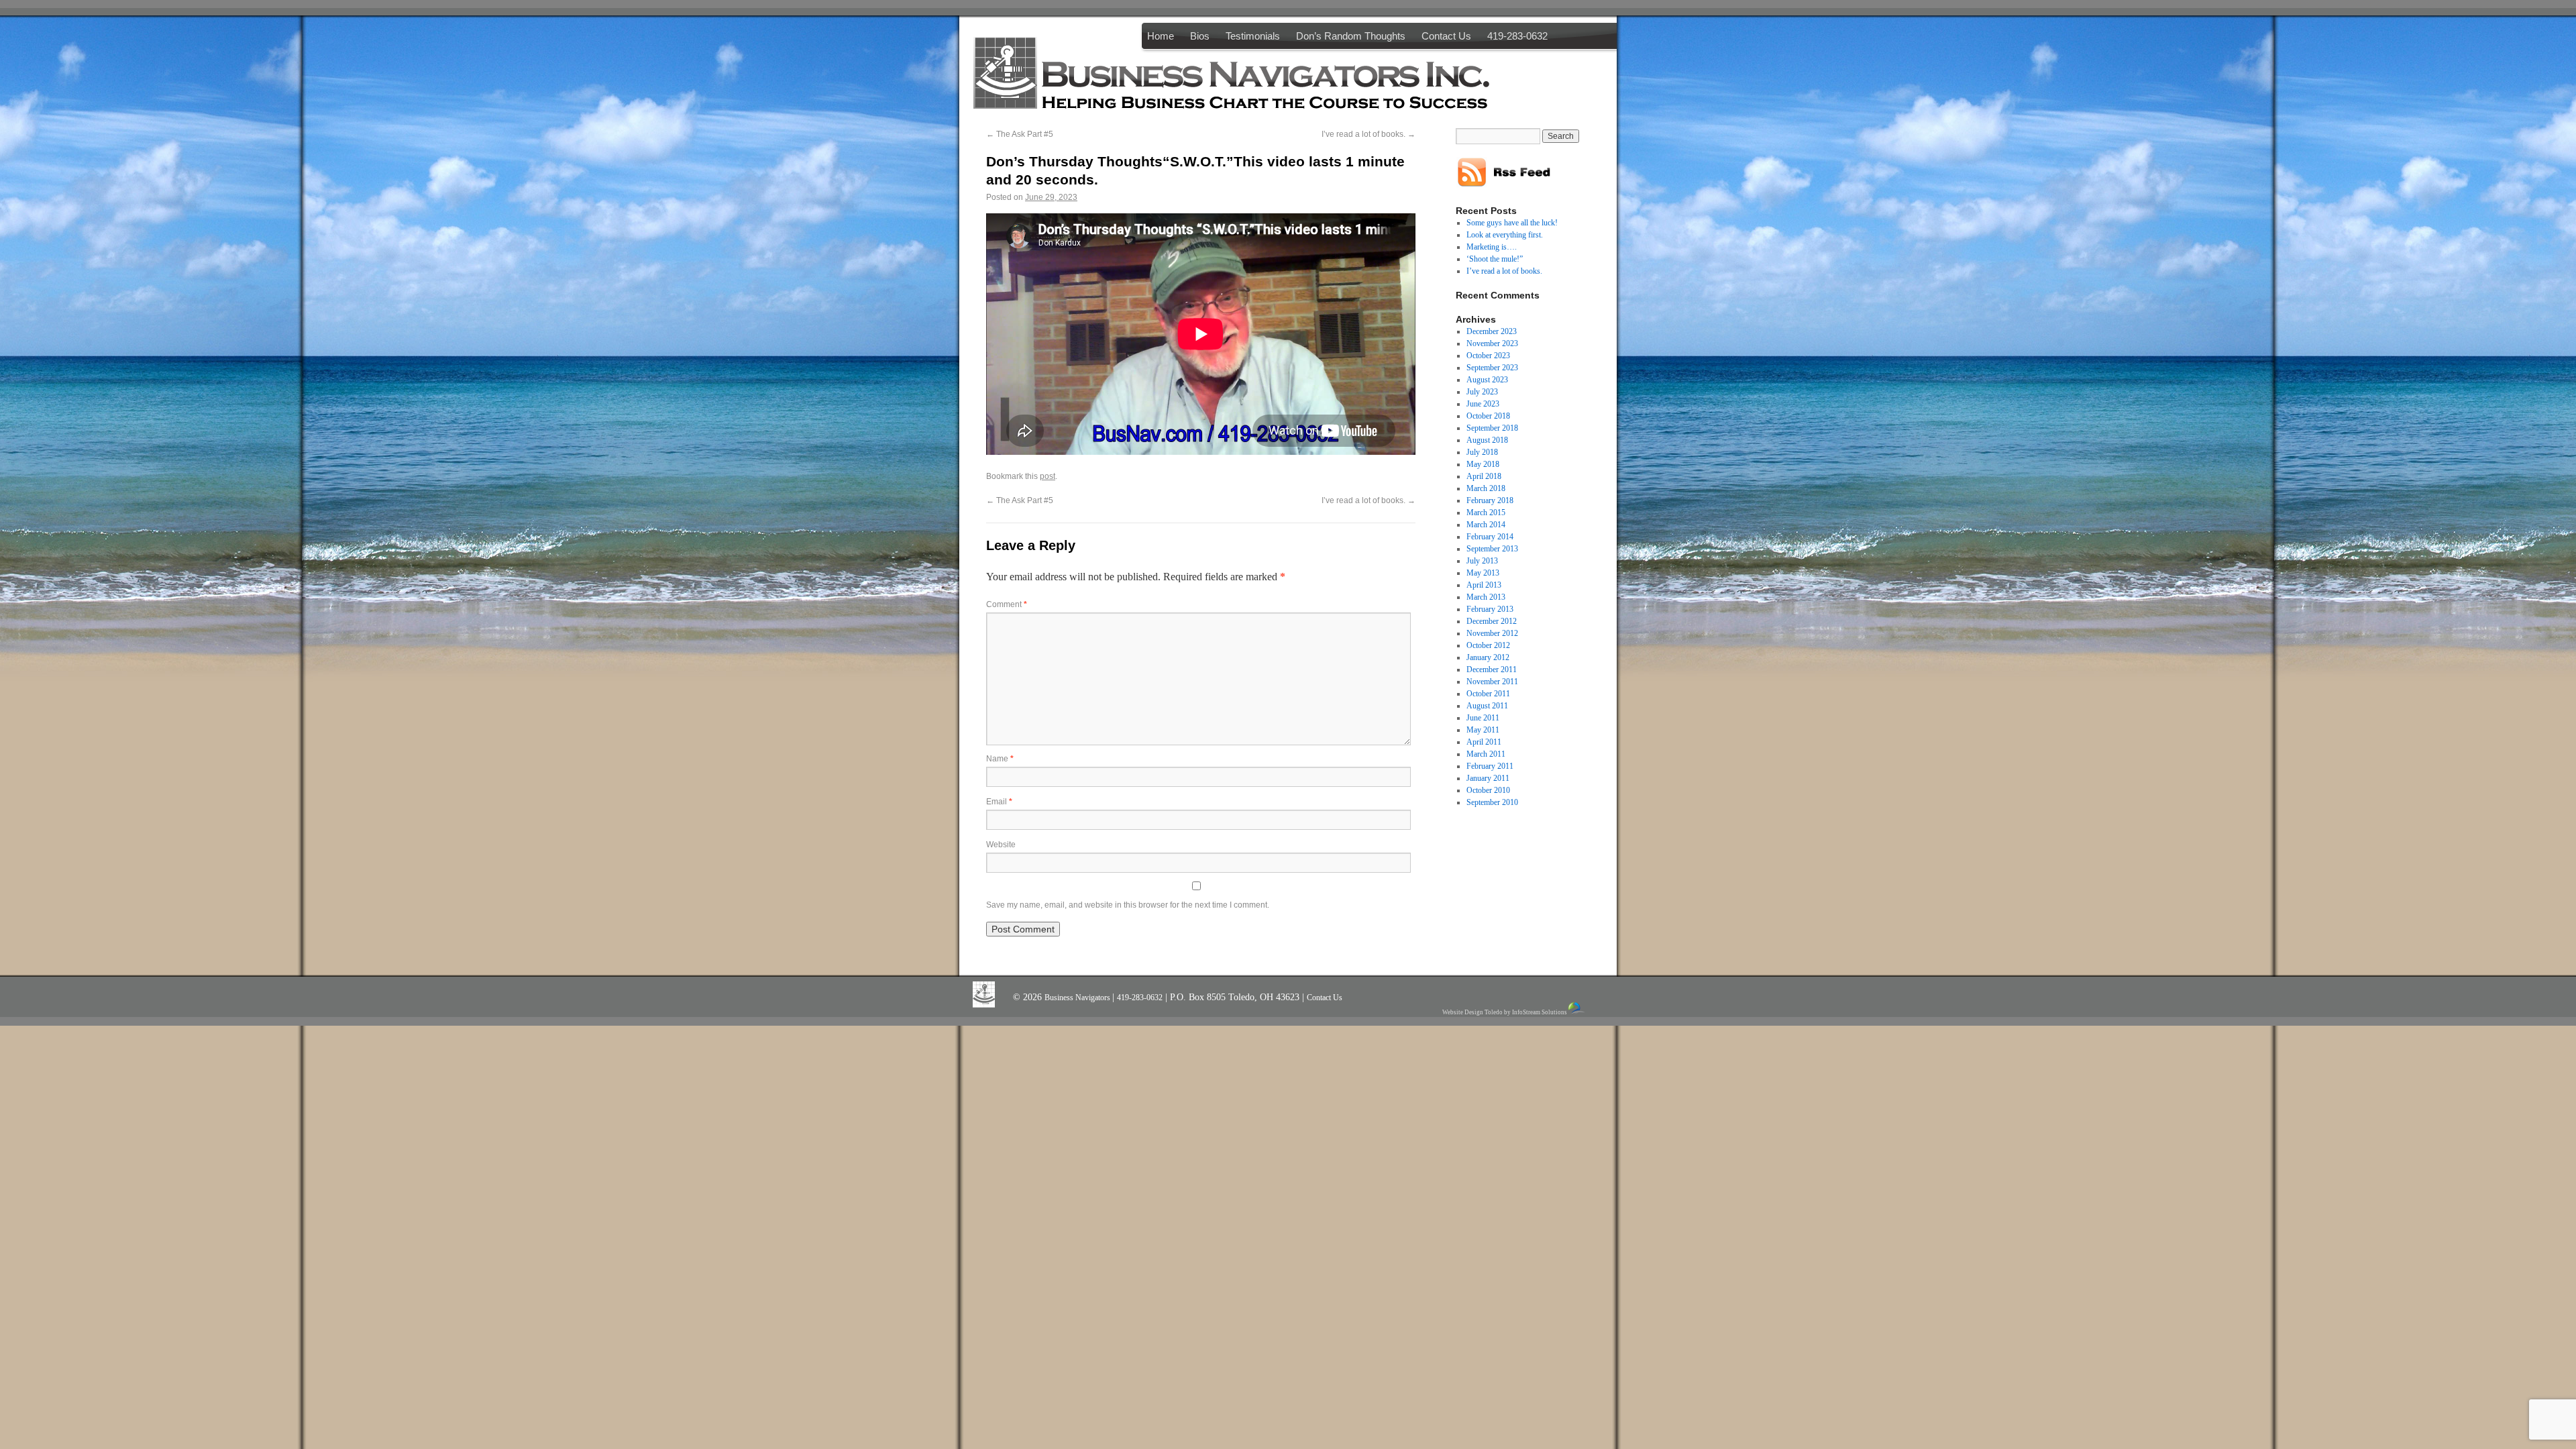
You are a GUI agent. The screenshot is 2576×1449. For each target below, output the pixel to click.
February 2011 (1490, 766)
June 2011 (1483, 718)
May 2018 (1483, 464)
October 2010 (1488, 790)
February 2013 (1490, 609)
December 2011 (1492, 669)
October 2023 (1488, 356)
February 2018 (1490, 500)
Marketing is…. (1492, 247)
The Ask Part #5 (1020, 134)
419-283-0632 (1517, 36)
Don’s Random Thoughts (1351, 36)
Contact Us (1446, 36)
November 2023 (1492, 343)
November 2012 (1492, 633)
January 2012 (1488, 657)
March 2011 (1486, 754)
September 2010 (1492, 802)
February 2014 (1490, 537)
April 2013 (1484, 585)
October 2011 (1488, 694)
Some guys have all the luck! (1512, 223)
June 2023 (1483, 404)
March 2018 (1486, 488)
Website (1001, 845)
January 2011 (1488, 778)
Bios (1200, 36)
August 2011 (1487, 706)
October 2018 (1488, 416)
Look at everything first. (1505, 235)
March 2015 (1486, 513)
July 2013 (1482, 561)
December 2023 (1492, 331)
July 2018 (1482, 452)
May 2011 (1483, 730)
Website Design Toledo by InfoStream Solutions (1505, 1012)
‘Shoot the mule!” (1495, 259)
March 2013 (1486, 597)
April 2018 (1484, 476)
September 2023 (1492, 368)
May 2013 (1483, 573)
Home (1161, 36)
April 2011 (1484, 742)
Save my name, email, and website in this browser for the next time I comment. (1128, 905)
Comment (1007, 604)
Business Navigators (1078, 998)
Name (1000, 759)
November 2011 (1492, 682)
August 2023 (1487, 380)
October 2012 (1488, 645)
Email (999, 802)
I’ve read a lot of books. (1368, 134)
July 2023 (1482, 392)
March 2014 (1486, 525)
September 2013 (1492, 549)
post (1048, 476)
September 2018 (1492, 428)
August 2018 (1487, 440)
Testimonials (1253, 36)
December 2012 (1492, 621)
